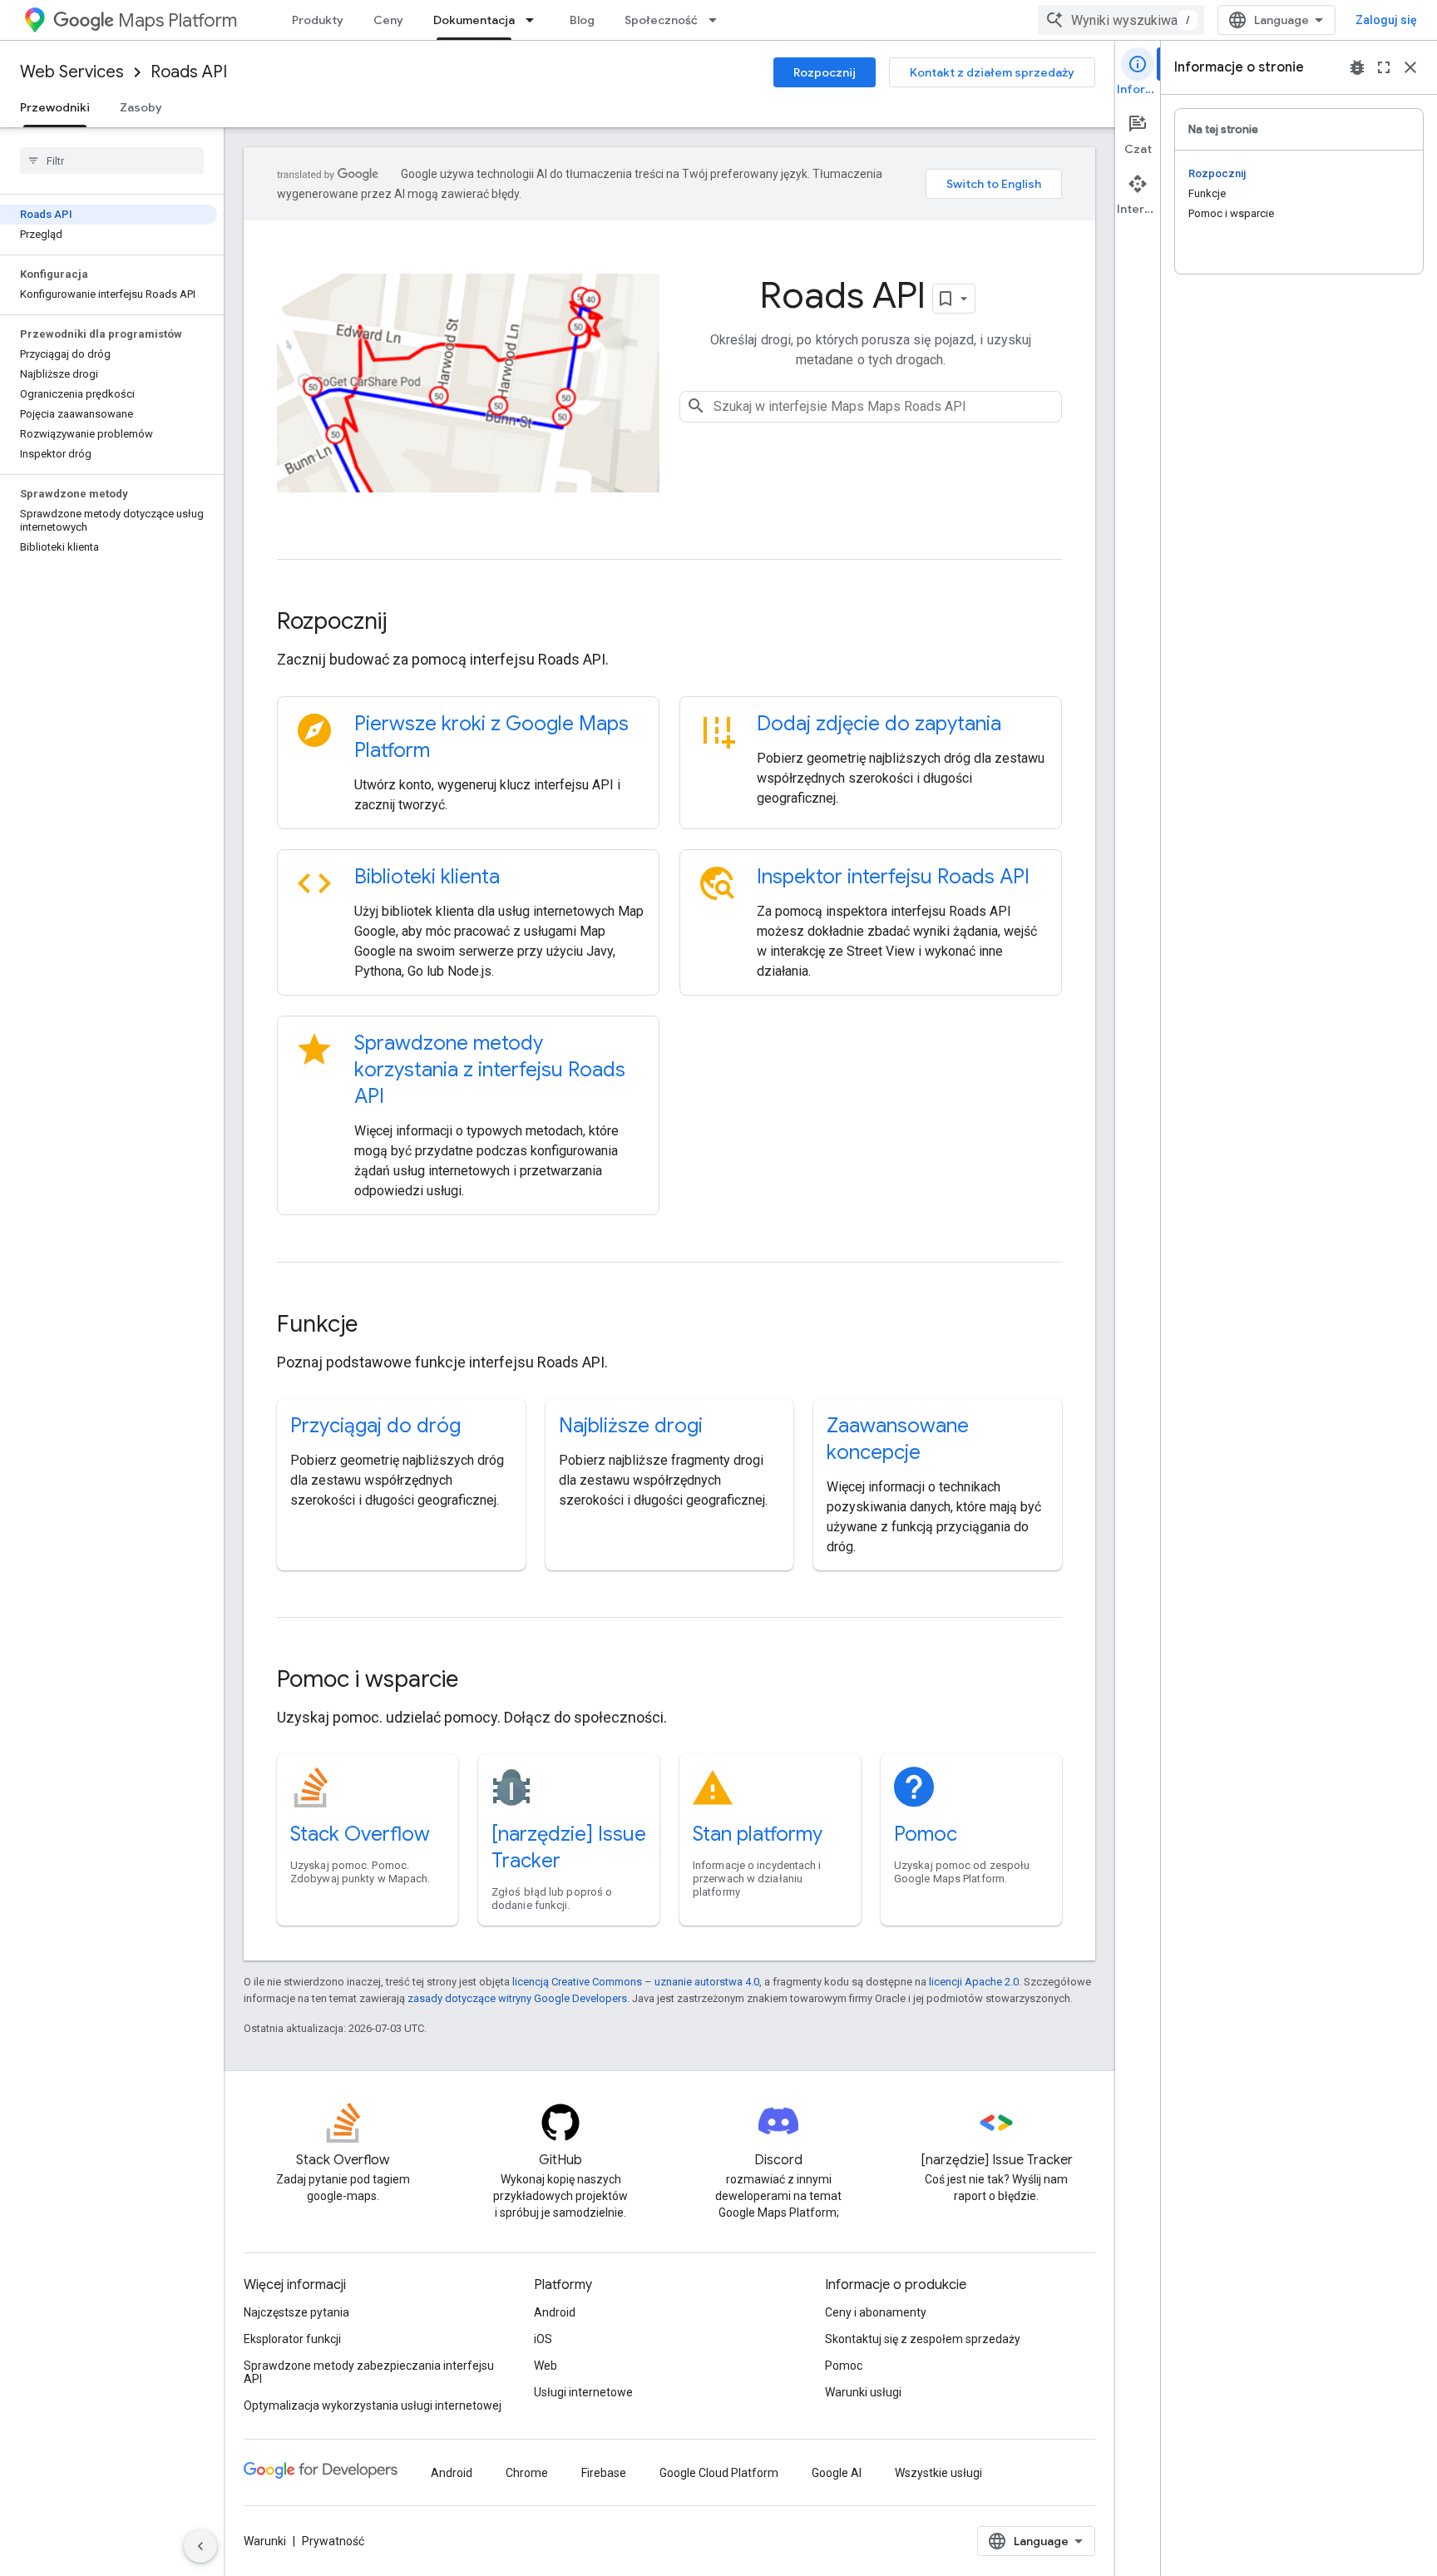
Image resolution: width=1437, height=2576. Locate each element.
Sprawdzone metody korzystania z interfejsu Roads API (490, 1070)
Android (555, 2312)
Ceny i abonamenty (876, 2312)
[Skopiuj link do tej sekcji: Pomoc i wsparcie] (481, 1681)
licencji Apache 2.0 (974, 1982)
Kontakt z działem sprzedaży (992, 72)
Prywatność (333, 2541)
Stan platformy (758, 1834)
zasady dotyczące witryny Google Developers (517, 1998)
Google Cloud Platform (719, 2473)
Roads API (189, 72)
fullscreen (1384, 67)
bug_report (1357, 67)
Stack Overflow (360, 1834)
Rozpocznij (825, 72)
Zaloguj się (1386, 20)
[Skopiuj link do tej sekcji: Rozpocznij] (409, 623)
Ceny (388, 20)
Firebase (604, 2473)
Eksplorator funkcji (292, 2339)
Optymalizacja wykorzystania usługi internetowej (373, 2405)
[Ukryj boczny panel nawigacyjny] (200, 2546)
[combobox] (1121, 20)
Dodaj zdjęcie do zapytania (879, 724)
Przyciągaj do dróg (375, 1426)
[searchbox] (112, 161)
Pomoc (926, 1834)
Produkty (318, 20)
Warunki (265, 2541)
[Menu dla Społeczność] (718, 20)
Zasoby (141, 107)
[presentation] (669, 621)
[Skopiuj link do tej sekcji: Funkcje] (380, 1326)
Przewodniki (55, 107)
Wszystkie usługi (938, 2473)
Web (546, 2366)
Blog (582, 20)
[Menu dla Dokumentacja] (535, 20)
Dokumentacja (474, 20)
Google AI (837, 2473)
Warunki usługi (863, 2392)
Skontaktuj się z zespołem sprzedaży (923, 2339)
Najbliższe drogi (631, 1426)
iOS (543, 2339)
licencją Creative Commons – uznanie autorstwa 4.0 (636, 1982)
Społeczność (661, 20)
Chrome (527, 2473)
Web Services (72, 72)
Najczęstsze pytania (296, 2312)
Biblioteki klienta (427, 877)
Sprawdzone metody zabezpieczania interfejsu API (369, 2372)
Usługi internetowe (583, 2392)
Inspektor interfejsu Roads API (893, 877)
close (1410, 67)
